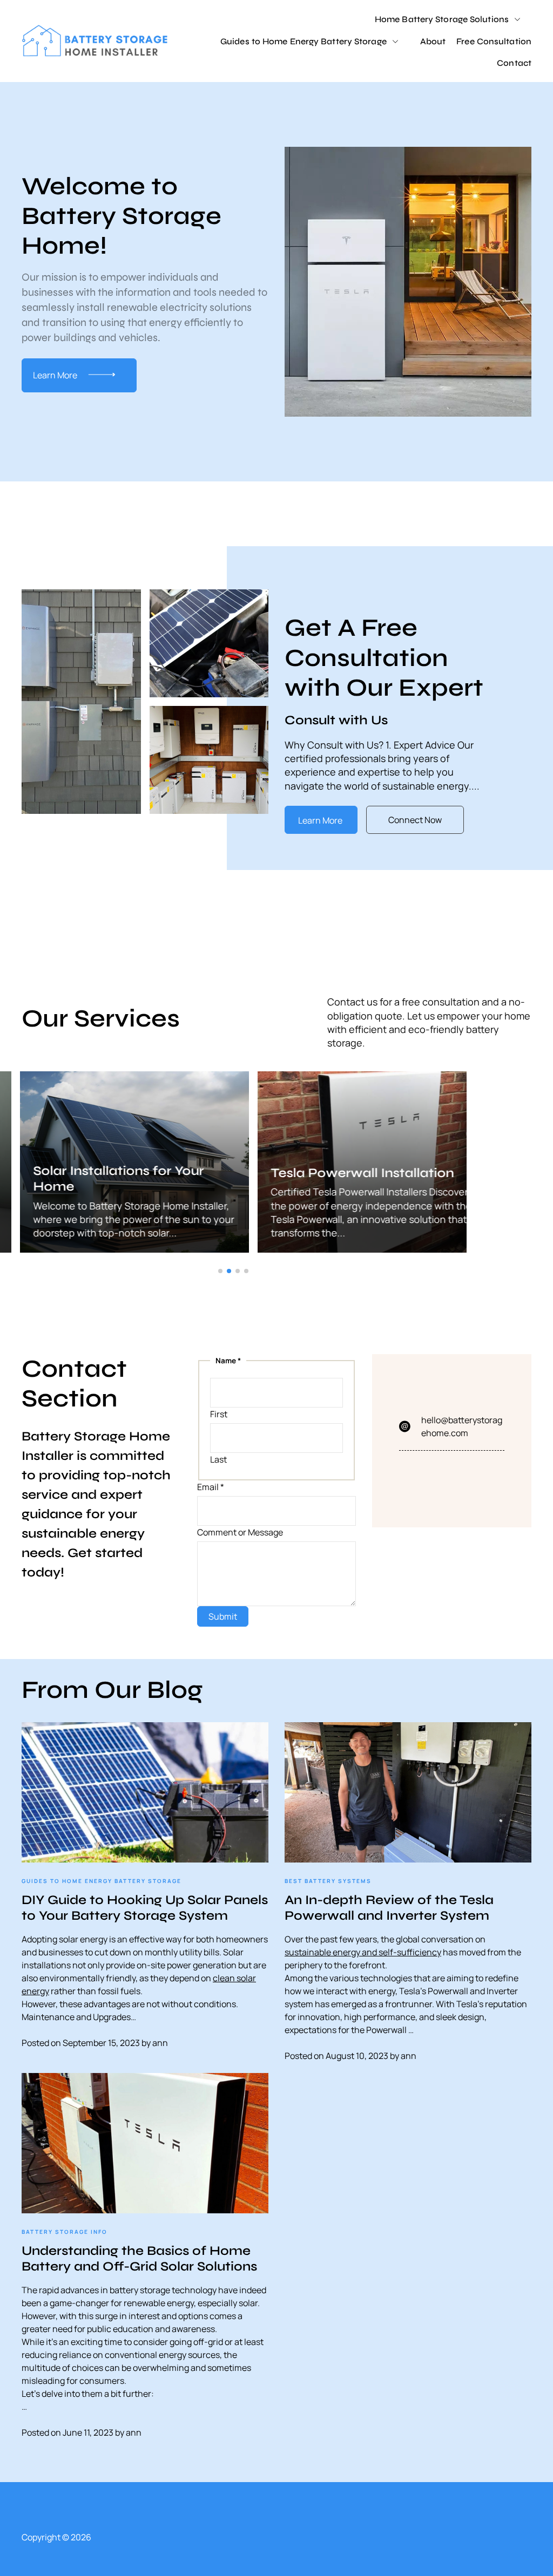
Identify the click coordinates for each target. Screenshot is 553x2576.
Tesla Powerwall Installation (342, 1173)
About (433, 41)
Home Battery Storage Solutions (442, 19)
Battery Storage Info (65, 2232)
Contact (514, 63)
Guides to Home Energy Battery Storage (304, 41)
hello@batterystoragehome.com (462, 1426)
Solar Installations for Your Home (98, 1179)
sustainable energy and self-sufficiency (363, 1952)
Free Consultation (494, 41)
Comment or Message (240, 1532)
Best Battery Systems (328, 1881)
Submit (223, 1616)
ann (160, 2043)
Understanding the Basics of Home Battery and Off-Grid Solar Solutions (139, 2259)
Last (218, 1459)
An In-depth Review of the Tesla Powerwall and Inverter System (389, 1908)
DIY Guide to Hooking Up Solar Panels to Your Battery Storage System (145, 1908)
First (219, 1414)
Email (211, 1487)
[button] (220, 1271)
